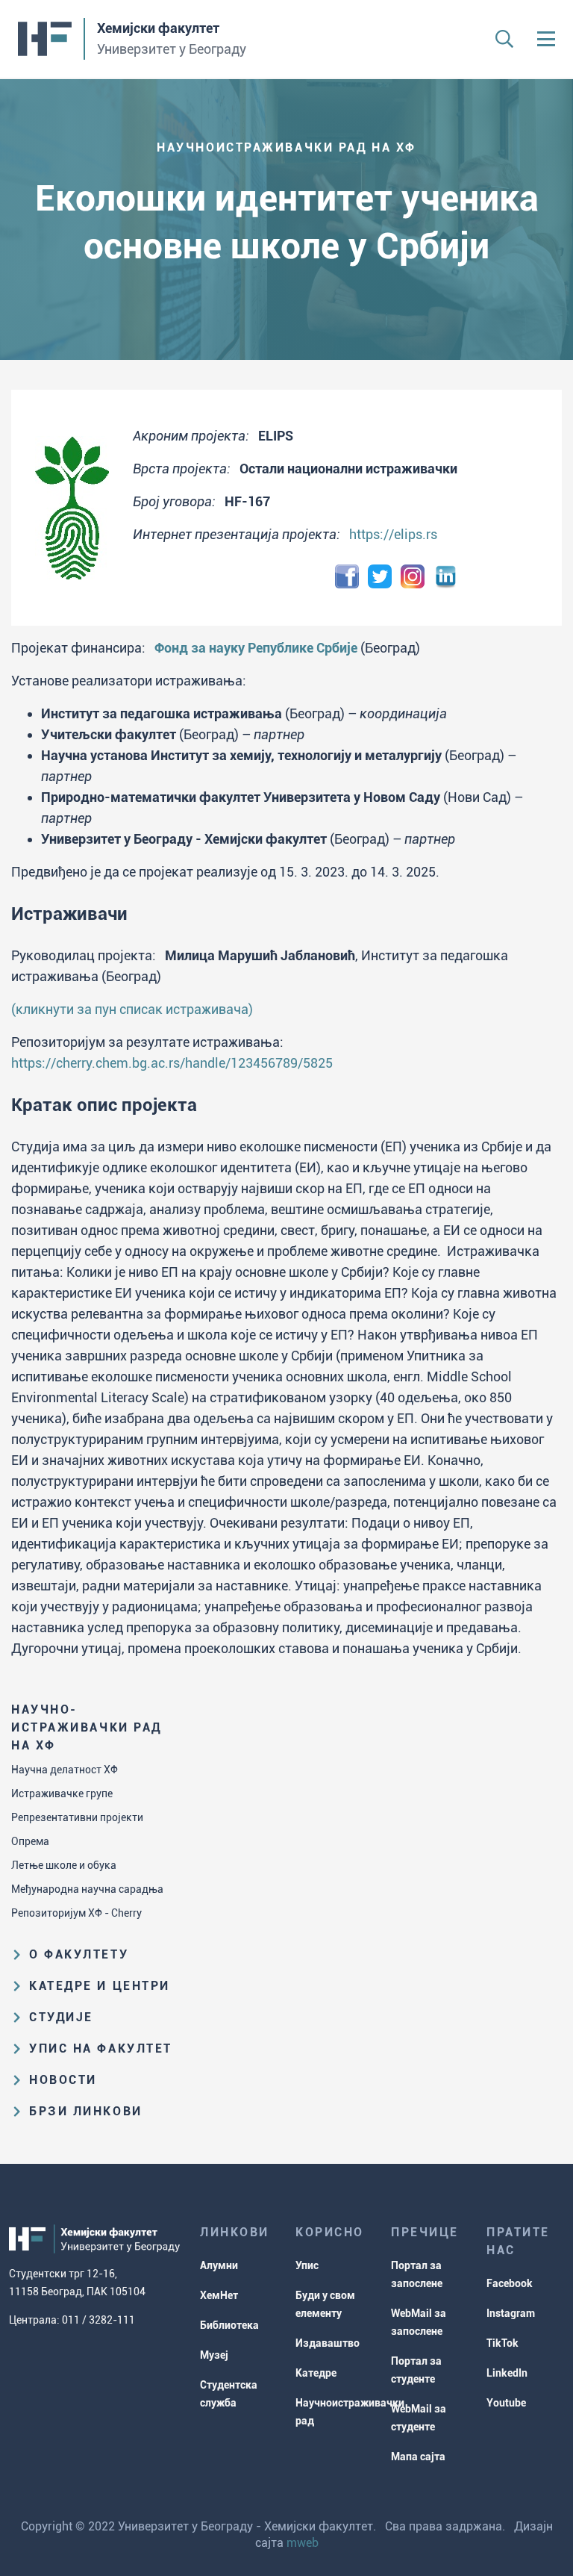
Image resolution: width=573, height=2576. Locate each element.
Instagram (511, 2313)
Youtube (506, 2403)
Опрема (30, 1841)
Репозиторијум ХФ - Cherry (76, 1913)
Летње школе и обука (64, 1865)
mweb (303, 2543)
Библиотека (229, 2325)
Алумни (219, 2265)
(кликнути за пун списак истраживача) (132, 1009)
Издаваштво (328, 2343)
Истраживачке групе (62, 1793)
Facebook (510, 2283)
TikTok (502, 2343)
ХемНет (219, 2295)
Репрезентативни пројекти (77, 1817)
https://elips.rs (393, 534)
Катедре (316, 2373)
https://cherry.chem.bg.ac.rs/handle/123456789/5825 (172, 1063)
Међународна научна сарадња (87, 1889)
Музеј (214, 2355)
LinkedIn (507, 2373)
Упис (307, 2265)
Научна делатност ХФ (65, 1770)
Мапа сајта (418, 2457)
